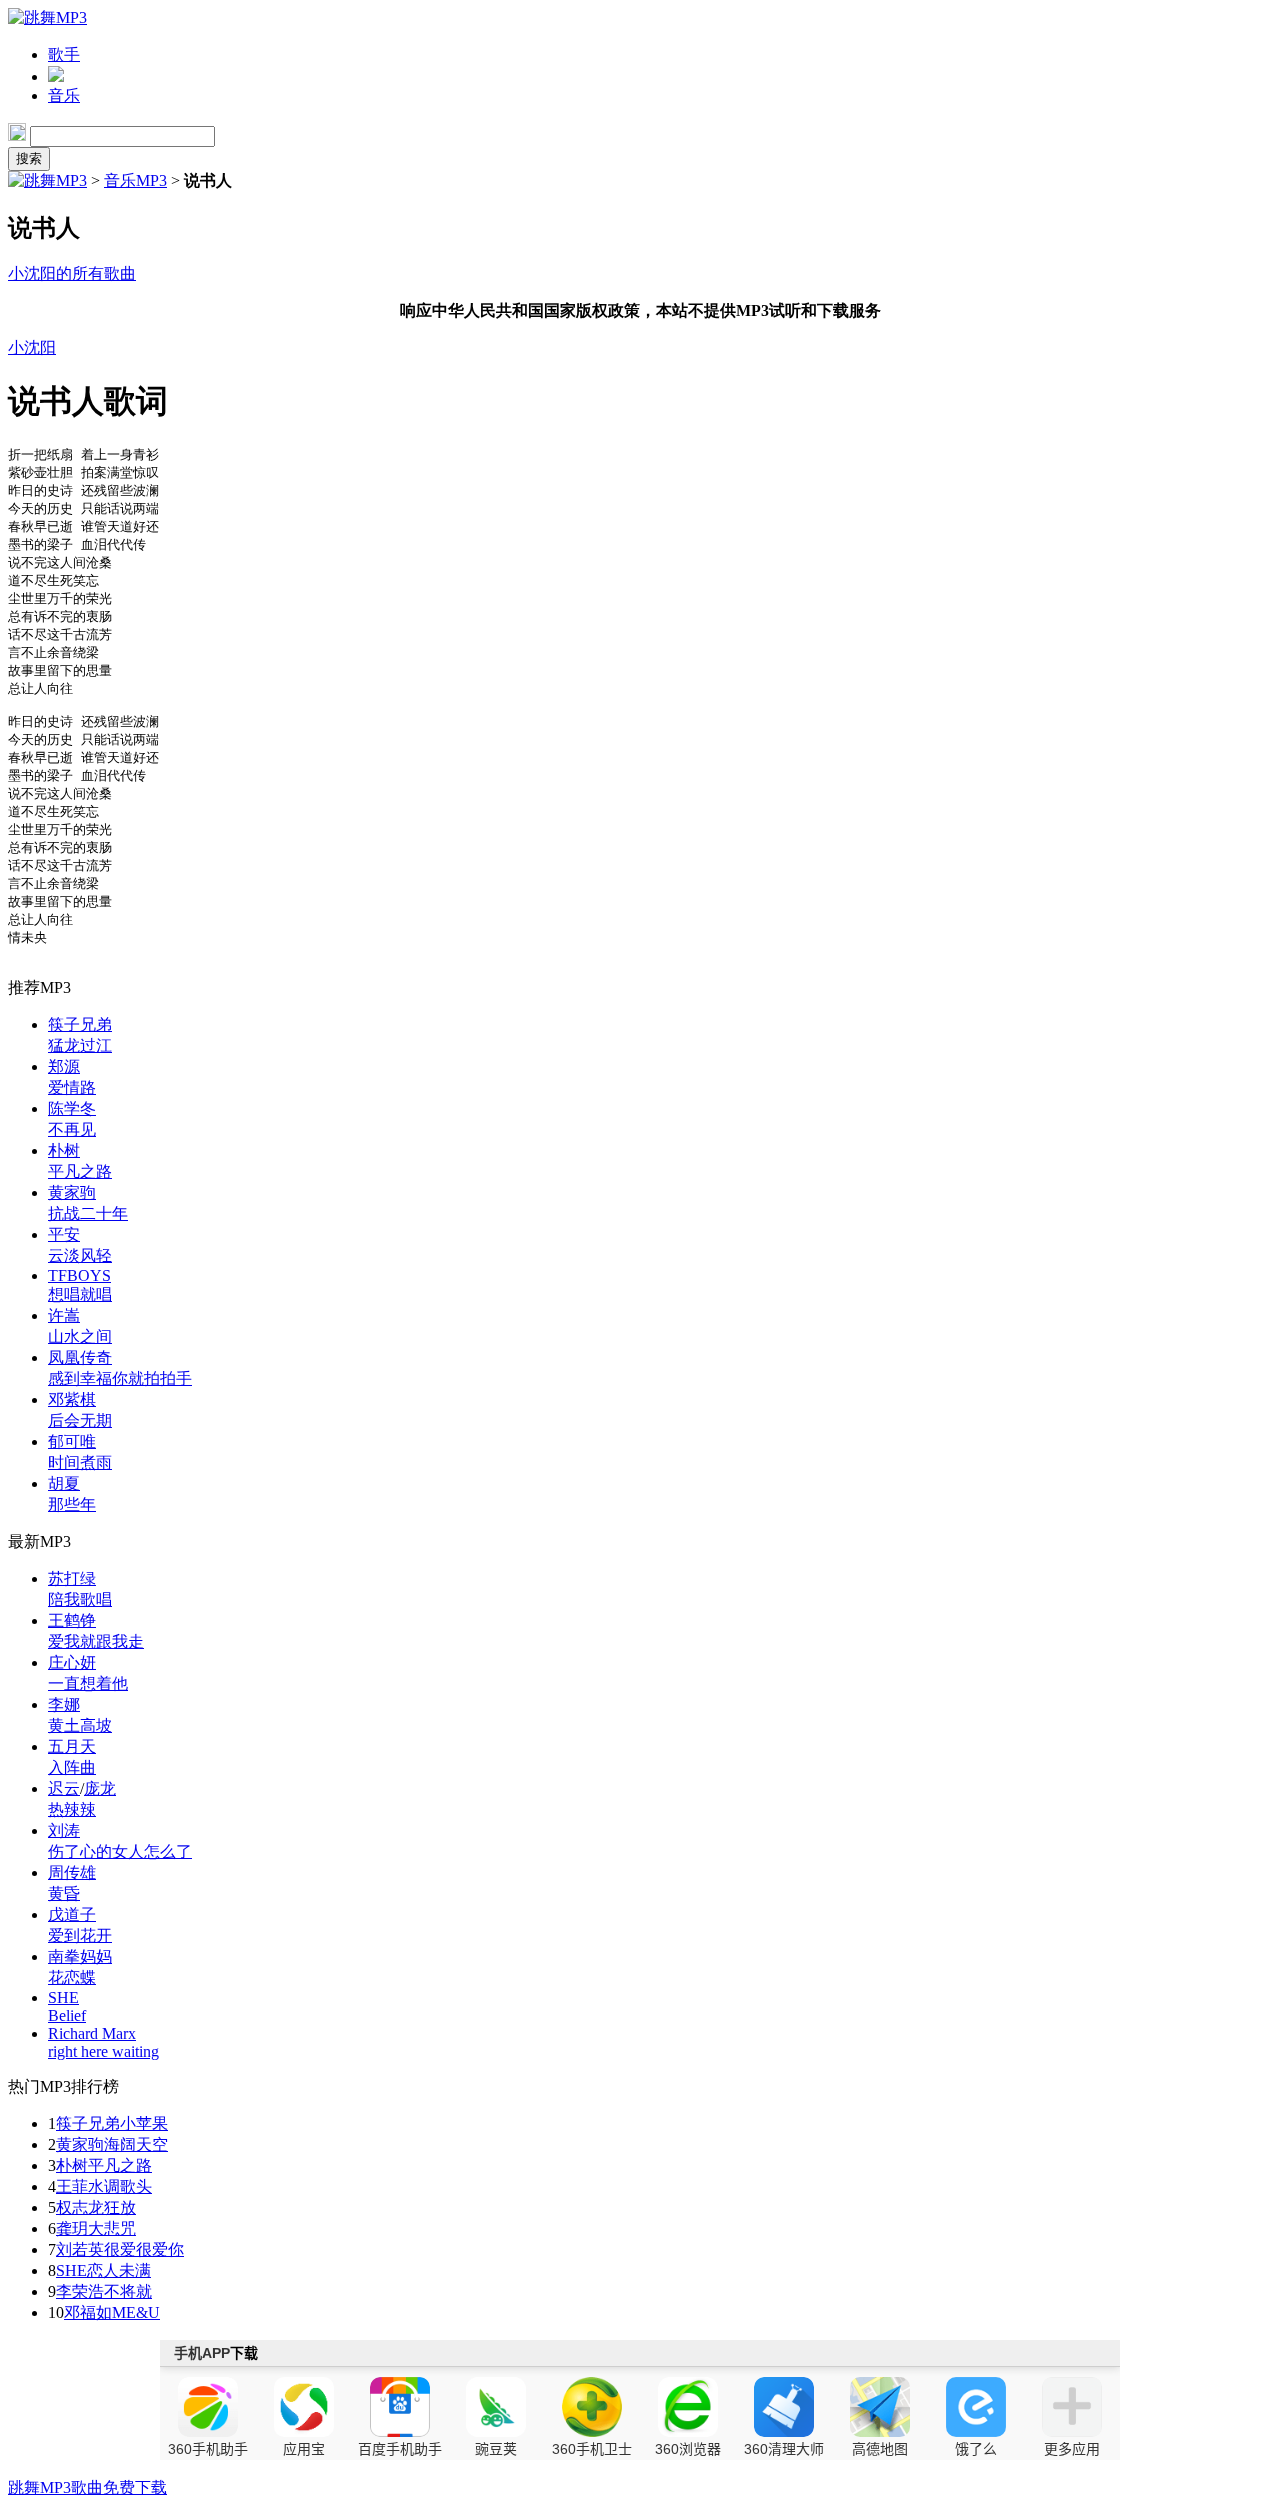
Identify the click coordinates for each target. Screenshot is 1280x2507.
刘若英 (80, 2249)
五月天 (72, 1746)
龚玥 (72, 2228)
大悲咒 (112, 2228)
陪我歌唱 (80, 1599)
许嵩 (64, 1315)
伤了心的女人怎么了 (120, 1851)
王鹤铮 (72, 1620)
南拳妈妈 (80, 1956)
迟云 (64, 1788)
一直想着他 (88, 1683)
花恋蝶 (72, 1977)
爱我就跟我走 (96, 1641)
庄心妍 (72, 1662)
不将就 (128, 2291)
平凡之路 (80, 1171)
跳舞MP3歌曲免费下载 (87, 2487)
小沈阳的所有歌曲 (72, 273)
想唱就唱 (80, 1294)
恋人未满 (119, 2270)
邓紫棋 (72, 1399)
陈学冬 (72, 1108)
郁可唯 (72, 1441)
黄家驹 (72, 1192)
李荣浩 (80, 2291)
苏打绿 (72, 1578)
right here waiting (103, 2051)
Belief (67, 2015)
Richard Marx (92, 2033)
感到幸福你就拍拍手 (120, 1378)
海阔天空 (136, 2144)
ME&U (136, 2312)
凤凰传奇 (80, 1357)
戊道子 (72, 1914)
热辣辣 (72, 1809)
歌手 (64, 54)
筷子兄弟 (80, 1024)
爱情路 (72, 1087)
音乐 (64, 95)
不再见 (72, 1129)
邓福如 (88, 2312)
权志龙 (80, 2207)
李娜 (64, 1704)
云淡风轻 (80, 1255)
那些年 (72, 1504)
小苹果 (144, 2123)
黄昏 (64, 1893)
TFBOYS (79, 1275)
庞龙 (100, 1788)
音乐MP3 (135, 180)
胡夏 (64, 1483)
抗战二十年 (88, 1213)
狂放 (120, 2207)
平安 (64, 1234)
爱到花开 (80, 1935)
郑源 (64, 1066)
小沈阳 (32, 347)
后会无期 (80, 1420)
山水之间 (80, 1336)
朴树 (64, 1150)
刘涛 (64, 1830)
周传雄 (72, 1872)
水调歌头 (120, 2186)
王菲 (72, 2186)
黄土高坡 (80, 1725)
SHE (63, 1997)
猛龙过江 (80, 1045)
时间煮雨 (80, 1462)
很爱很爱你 (144, 2249)
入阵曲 (72, 1767)
